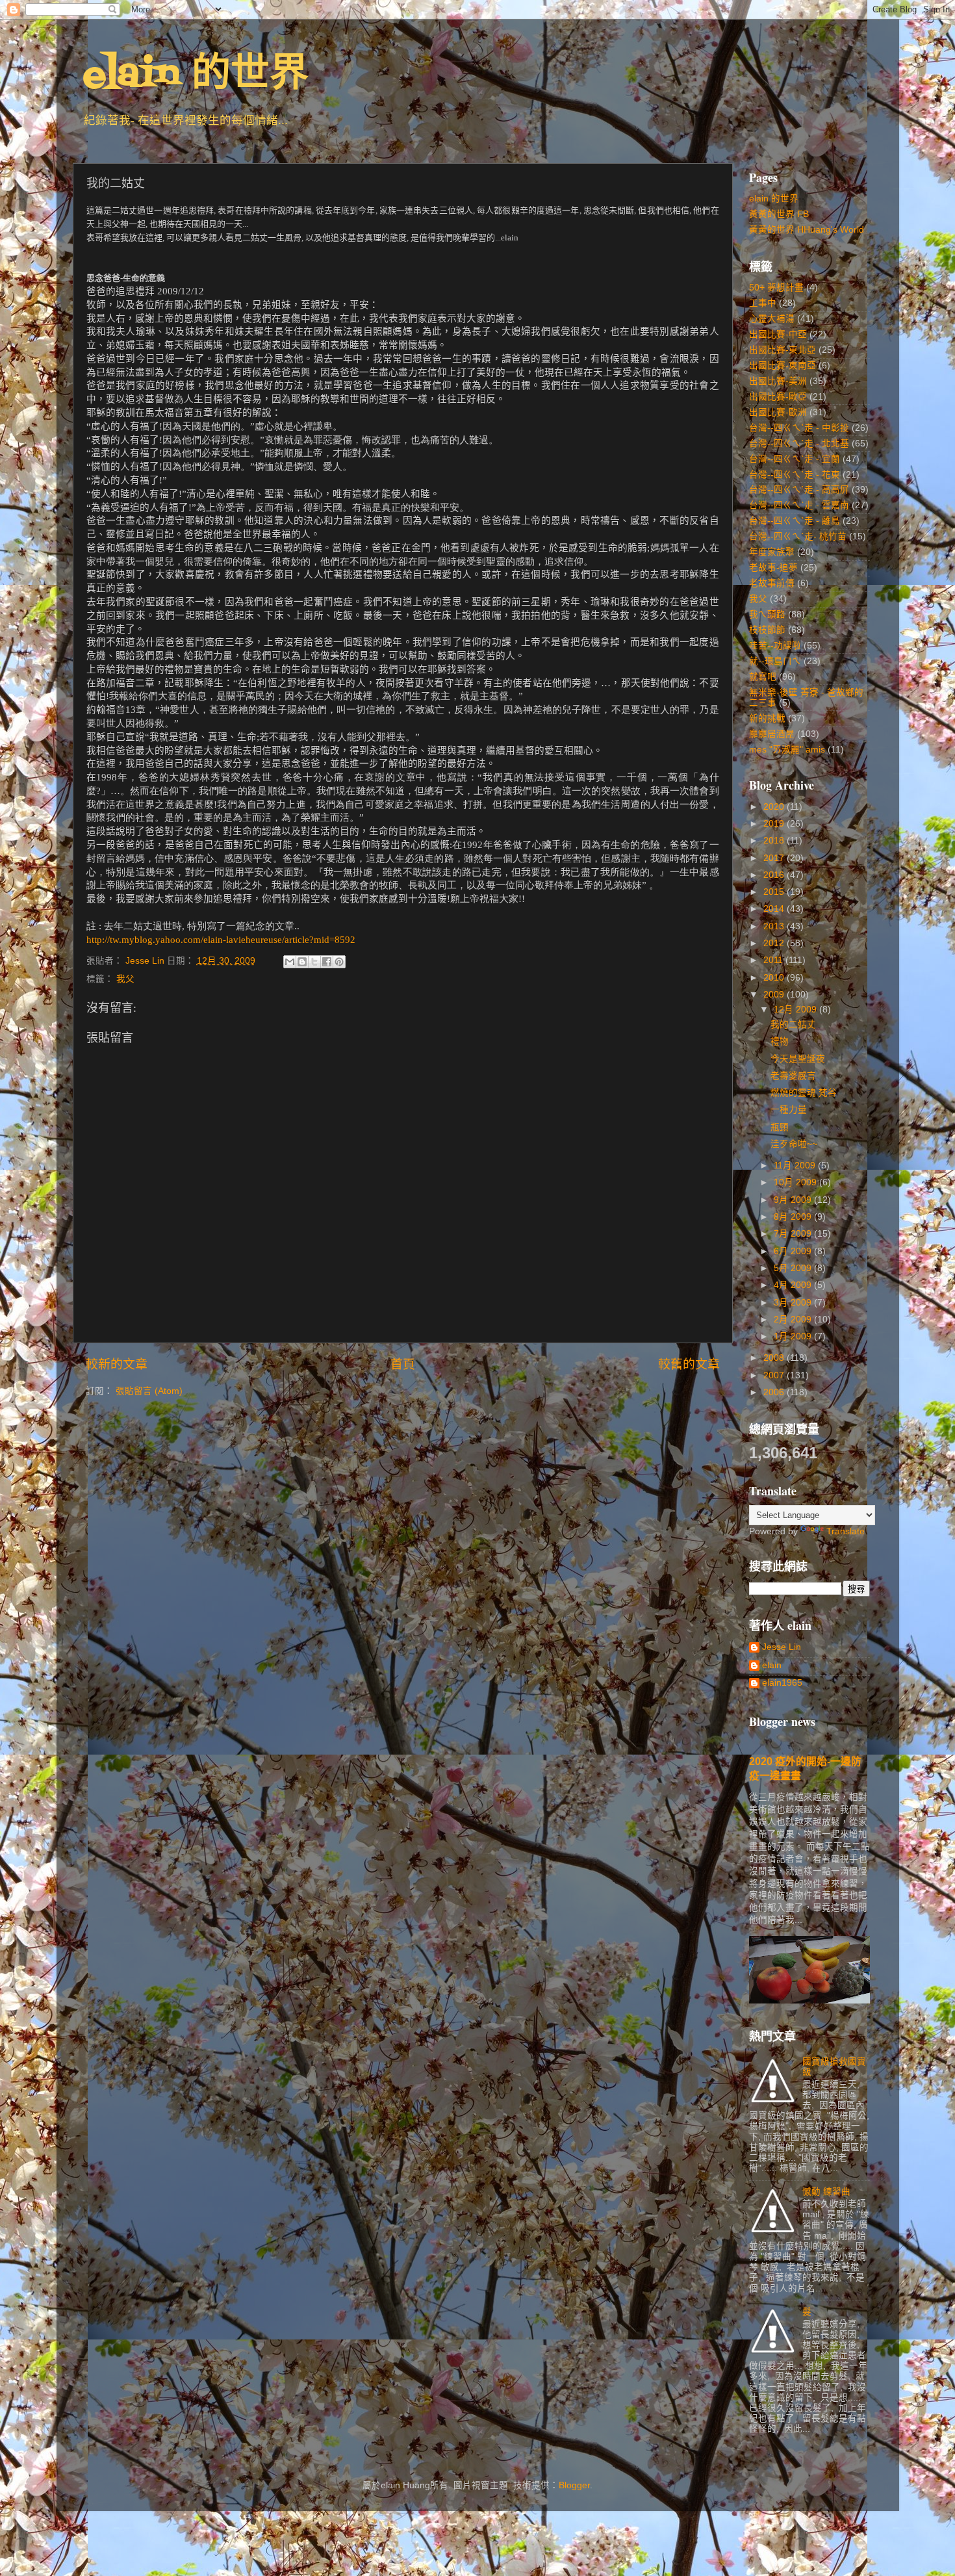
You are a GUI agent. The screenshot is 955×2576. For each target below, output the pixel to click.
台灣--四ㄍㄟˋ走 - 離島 (795, 521)
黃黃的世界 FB (779, 214)
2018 (775, 841)
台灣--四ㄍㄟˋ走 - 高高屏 (799, 490)
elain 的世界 (196, 76)
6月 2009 (794, 1251)
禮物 (780, 1041)
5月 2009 (794, 1268)
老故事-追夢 (773, 568)
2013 (775, 926)
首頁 (403, 1364)
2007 (775, 1375)
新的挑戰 (767, 718)
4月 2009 (794, 1285)
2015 (775, 892)
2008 (775, 1358)
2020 (775, 807)
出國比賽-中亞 (778, 334)
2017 (775, 858)
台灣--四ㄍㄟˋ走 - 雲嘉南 (799, 505)
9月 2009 (794, 1200)
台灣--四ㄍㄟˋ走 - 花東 (795, 475)
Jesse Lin (782, 1647)
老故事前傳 (772, 583)
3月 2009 (794, 1303)
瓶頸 (780, 1127)
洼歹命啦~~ (794, 1144)
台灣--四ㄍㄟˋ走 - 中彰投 (799, 428)
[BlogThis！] (302, 962)
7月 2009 (794, 1234)
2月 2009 (794, 1320)
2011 (774, 960)
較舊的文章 (689, 1364)
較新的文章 (117, 1364)
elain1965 (782, 1683)
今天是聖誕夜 (798, 1059)
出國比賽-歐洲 (778, 412)
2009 (775, 995)
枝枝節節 (767, 630)
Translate (846, 1531)
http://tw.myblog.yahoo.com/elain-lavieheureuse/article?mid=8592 (221, 940)
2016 (775, 875)
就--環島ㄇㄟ (775, 661)
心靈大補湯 (772, 319)
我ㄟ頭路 (767, 614)
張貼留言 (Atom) (149, 1391)
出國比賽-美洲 (778, 381)
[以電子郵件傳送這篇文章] (290, 962)
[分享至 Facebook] (327, 962)
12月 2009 (796, 1010)
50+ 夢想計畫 (776, 288)
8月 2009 (794, 1217)
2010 (775, 978)
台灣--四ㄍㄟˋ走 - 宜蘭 (795, 459)
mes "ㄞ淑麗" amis (787, 750)
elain (772, 1665)
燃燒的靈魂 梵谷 (804, 1093)
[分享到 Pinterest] (339, 962)
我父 (125, 979)
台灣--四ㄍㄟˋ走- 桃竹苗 (798, 536)
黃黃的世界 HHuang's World (807, 230)
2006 (775, 1392)
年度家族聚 (772, 552)
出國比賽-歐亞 (778, 397)
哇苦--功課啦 (775, 646)
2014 (775, 909)
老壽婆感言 (793, 1076)
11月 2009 (796, 1166)
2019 (775, 824)
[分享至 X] (314, 962)
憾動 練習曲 (826, 2192)
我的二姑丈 (793, 1024)
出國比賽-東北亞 (783, 350)
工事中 (763, 303)
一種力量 (789, 1110)
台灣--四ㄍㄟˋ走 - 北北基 (799, 444)
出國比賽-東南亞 (783, 366)
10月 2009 (796, 1182)
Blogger (574, 2485)
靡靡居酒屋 (772, 734)
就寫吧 (763, 677)
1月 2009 (794, 1336)
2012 (775, 943)
